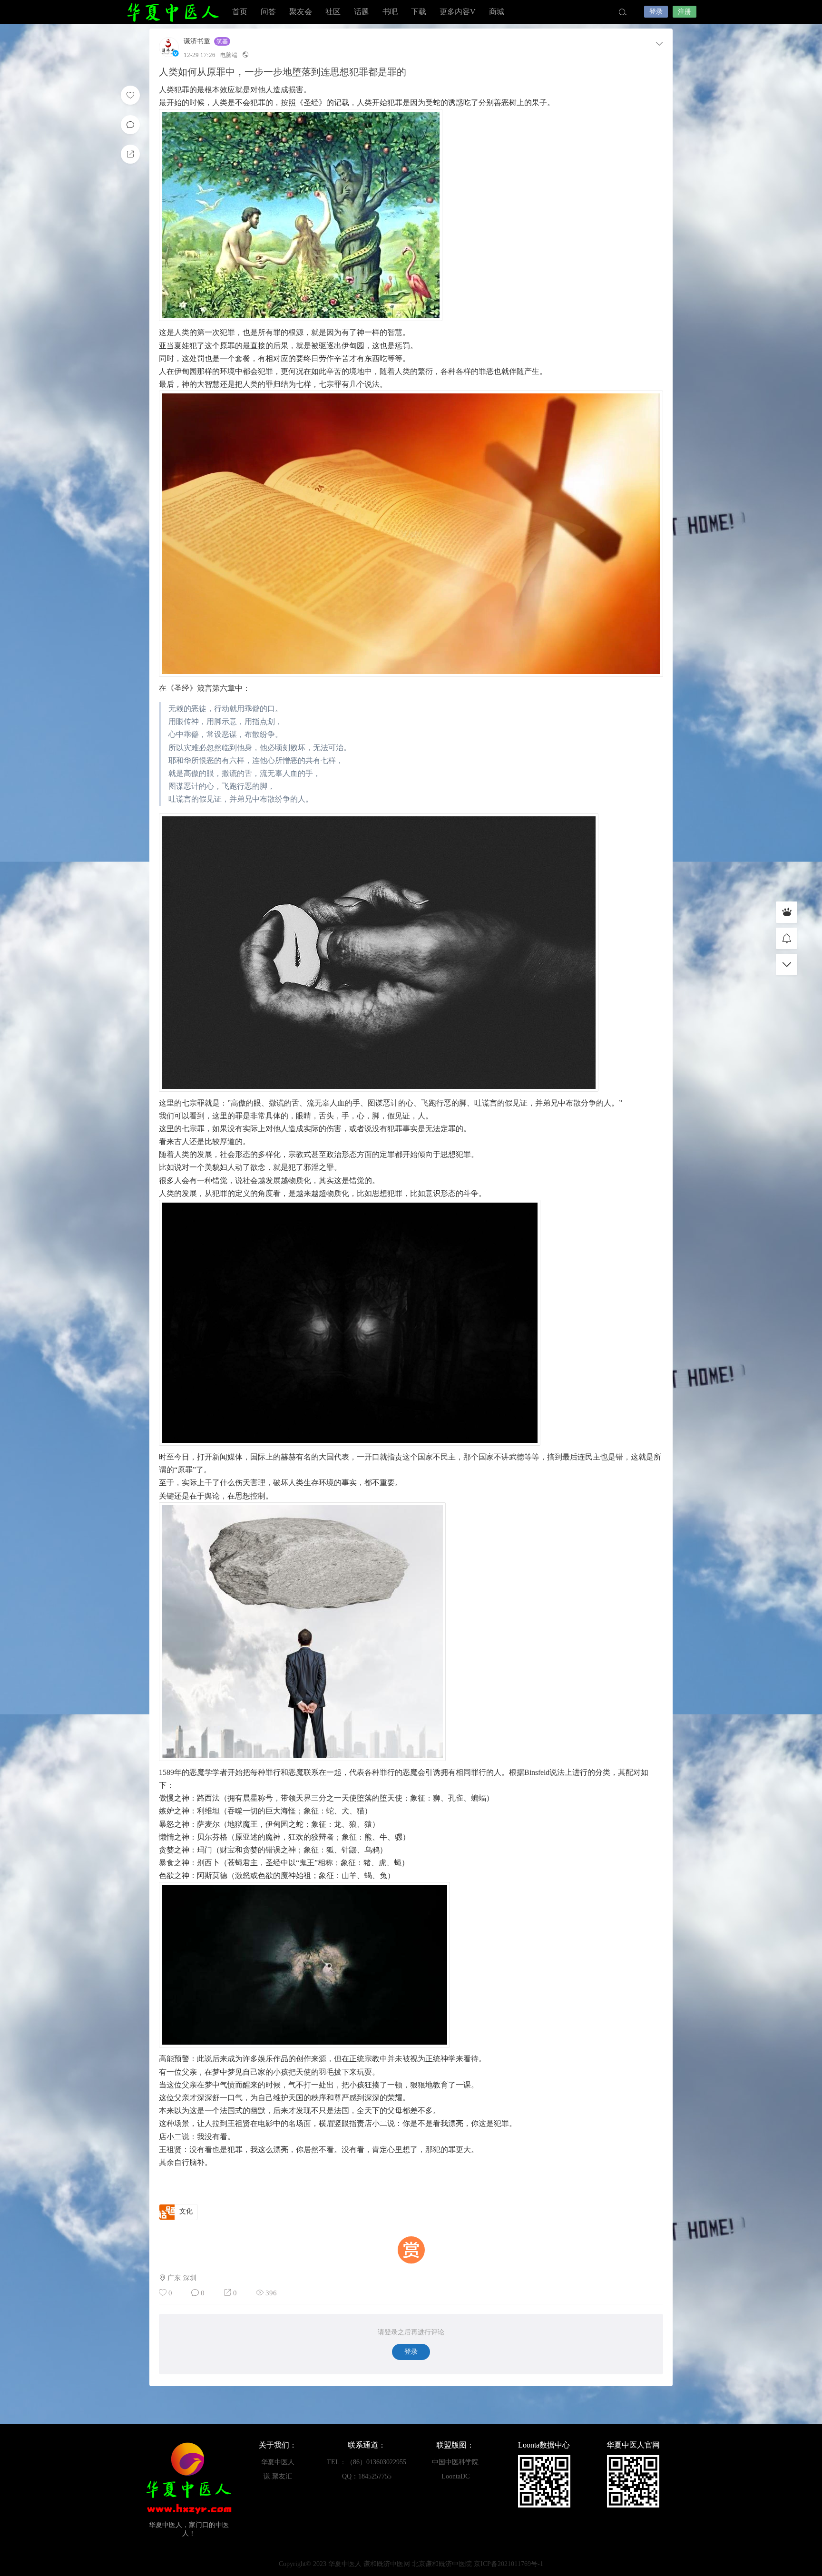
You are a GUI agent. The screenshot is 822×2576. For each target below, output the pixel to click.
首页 (240, 12)
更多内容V (458, 12)
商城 (497, 12)
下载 (419, 12)
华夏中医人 (173, 12)
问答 (268, 12)
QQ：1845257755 (367, 2476)
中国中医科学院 (455, 2462)
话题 (362, 12)
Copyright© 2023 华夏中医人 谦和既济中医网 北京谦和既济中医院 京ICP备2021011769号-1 (411, 2564)
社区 (333, 12)
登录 (656, 12)
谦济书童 (197, 41)
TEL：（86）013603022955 (367, 2462)
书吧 (390, 12)
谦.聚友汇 (278, 2476)
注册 (685, 12)
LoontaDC (455, 2476)
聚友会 (301, 12)
